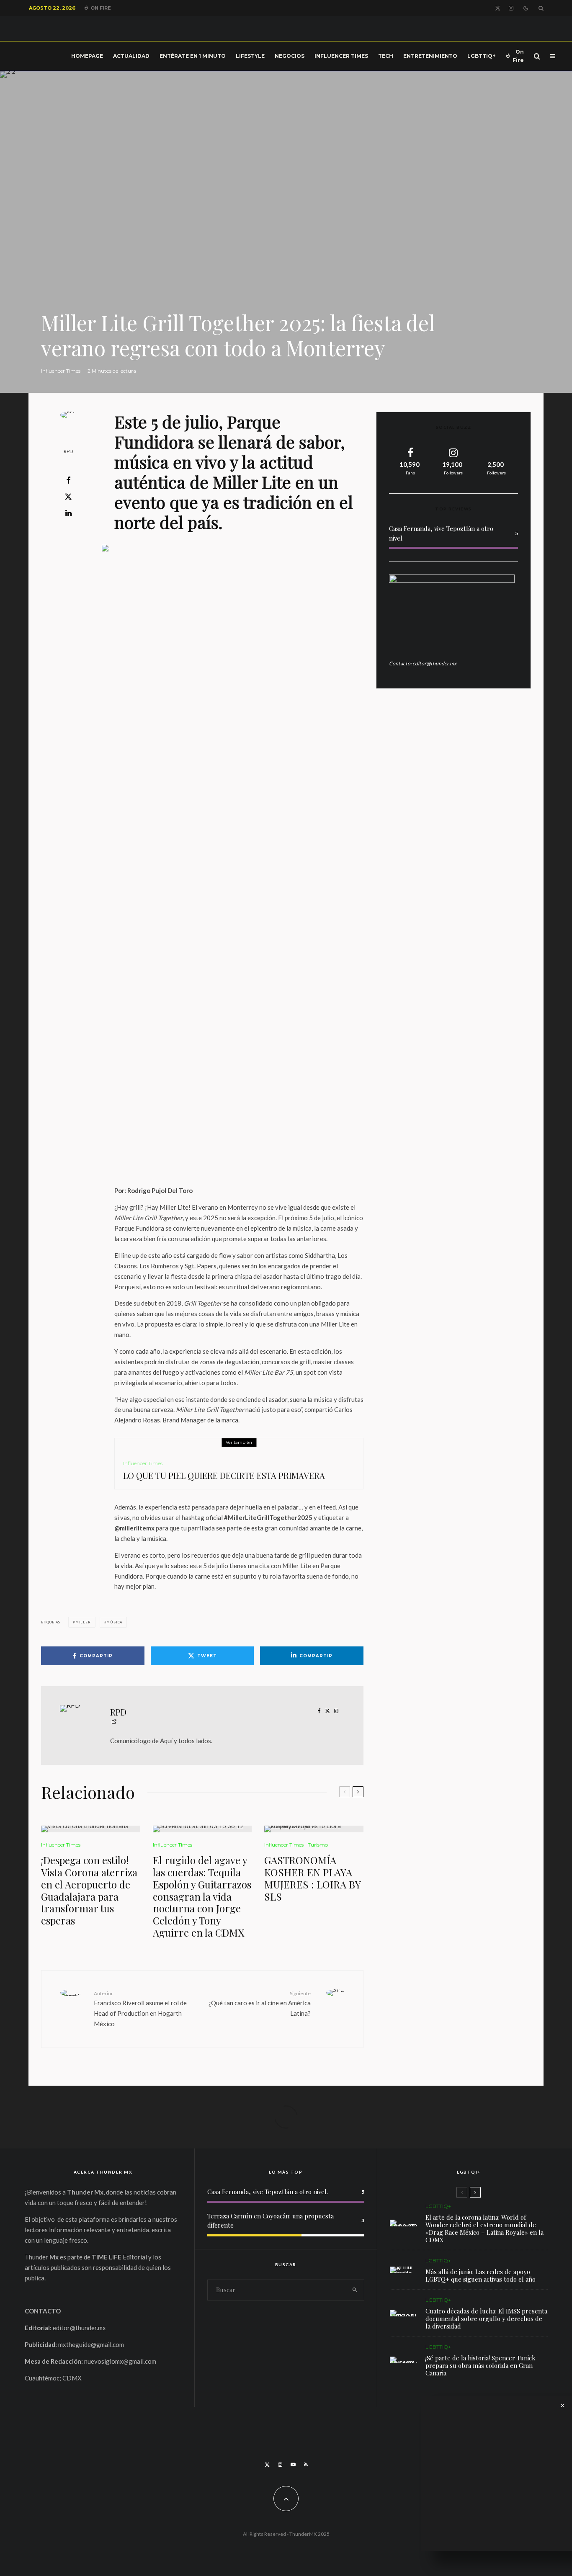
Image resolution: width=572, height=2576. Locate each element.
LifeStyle (250, 56)
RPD (68, 451)
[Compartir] (68, 480)
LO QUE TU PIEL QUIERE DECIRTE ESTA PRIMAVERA (224, 1476)
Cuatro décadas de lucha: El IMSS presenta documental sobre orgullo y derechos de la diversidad (486, 2318)
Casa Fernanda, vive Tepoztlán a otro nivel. (268, 2192)
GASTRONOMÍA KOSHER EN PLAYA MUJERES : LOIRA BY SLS (312, 1878)
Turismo (318, 1845)
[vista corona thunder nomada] (91, 1829)
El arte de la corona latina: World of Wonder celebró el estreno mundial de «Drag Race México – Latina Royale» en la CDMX (484, 2228)
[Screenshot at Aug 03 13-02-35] (403, 2223)
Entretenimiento (430, 56)
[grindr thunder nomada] (403, 2270)
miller (83, 1622)
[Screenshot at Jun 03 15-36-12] (202, 1829)
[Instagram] (511, 8)
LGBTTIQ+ (481, 56)
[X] (498, 8)
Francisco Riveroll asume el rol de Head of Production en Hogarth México (140, 2009)
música (114, 1622)
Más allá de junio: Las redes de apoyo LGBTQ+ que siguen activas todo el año (481, 2275)
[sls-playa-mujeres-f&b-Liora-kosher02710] (314, 1829)
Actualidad (131, 56)
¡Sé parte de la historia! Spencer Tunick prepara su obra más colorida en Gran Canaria (481, 2365)
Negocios (290, 56)
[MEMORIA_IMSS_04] (403, 2313)
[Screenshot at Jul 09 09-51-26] (403, 2360)
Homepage (87, 56)
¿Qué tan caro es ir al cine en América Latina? (260, 2004)
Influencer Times (341, 56)
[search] (355, 2290)
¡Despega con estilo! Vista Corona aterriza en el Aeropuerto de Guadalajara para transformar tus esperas (89, 1890)
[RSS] (306, 2465)
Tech (386, 56)
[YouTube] (293, 2465)
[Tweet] (68, 497)
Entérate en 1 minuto (193, 56)
